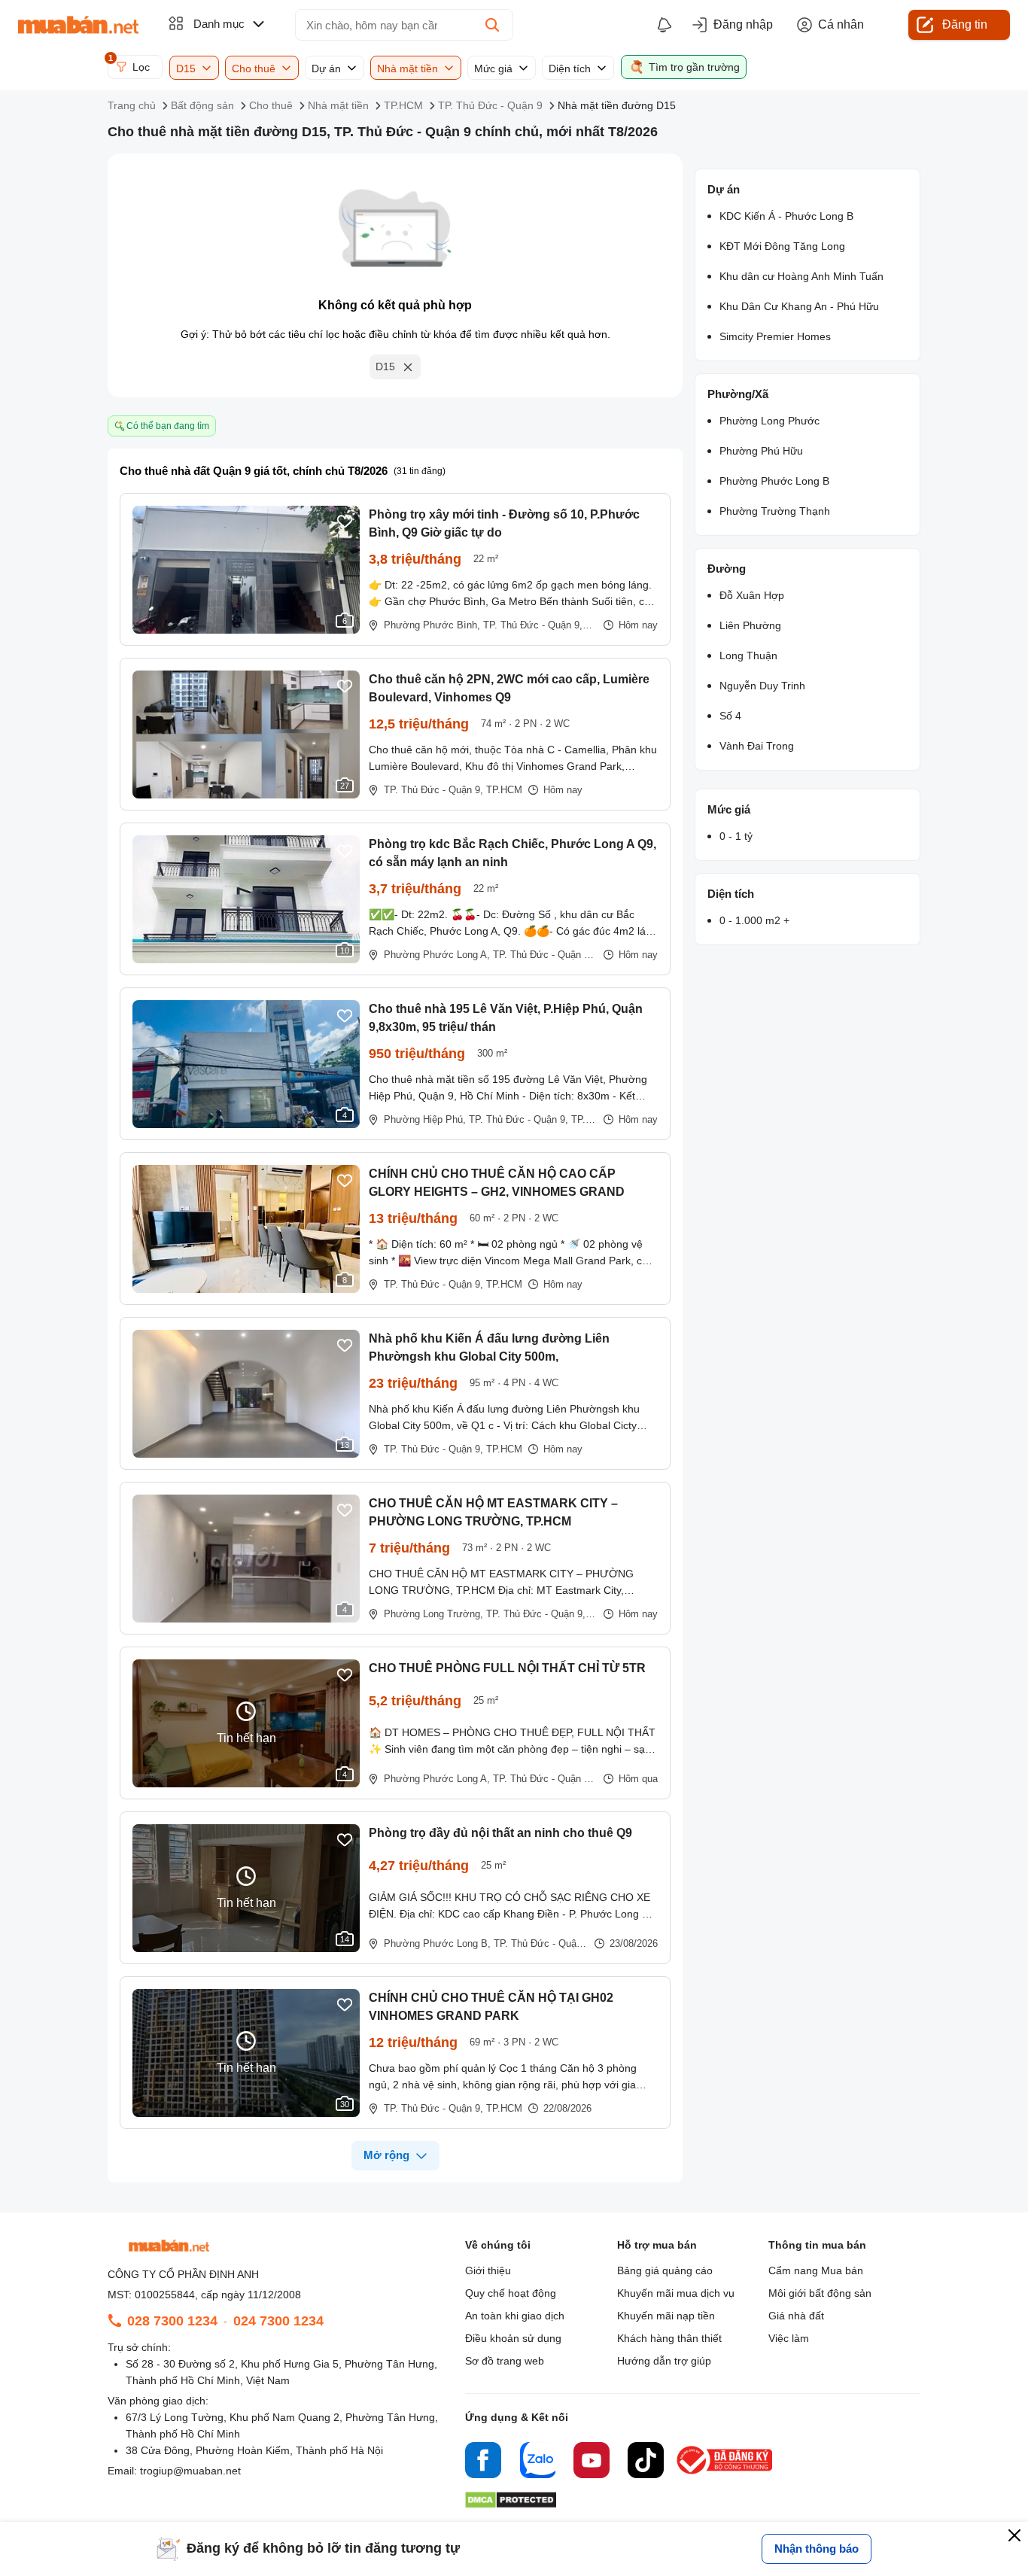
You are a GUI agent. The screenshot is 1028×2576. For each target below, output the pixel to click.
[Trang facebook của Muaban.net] (483, 2462)
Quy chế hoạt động (511, 2293)
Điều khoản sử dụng (513, 2338)
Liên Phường (750, 625)
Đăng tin (965, 24)
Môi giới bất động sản (820, 2293)
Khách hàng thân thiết (669, 2338)
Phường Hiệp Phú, (425, 1119)
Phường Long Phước (769, 421)
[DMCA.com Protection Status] (511, 2504)
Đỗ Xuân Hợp (752, 595)
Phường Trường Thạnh (775, 511)
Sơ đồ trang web (505, 2361)
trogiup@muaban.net (190, 2471)
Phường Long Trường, (433, 1614)
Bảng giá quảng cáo (665, 2270)
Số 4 (730, 716)
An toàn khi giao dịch (515, 2316)
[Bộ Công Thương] (725, 2475)
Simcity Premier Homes (775, 336)
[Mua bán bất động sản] (78, 25)
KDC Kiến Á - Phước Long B (786, 216)
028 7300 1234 (172, 2321)
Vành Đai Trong (757, 746)
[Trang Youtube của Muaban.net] (592, 2462)
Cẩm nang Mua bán (816, 2270)
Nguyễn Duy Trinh (762, 686)
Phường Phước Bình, (432, 625)
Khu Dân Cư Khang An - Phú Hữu (799, 306)
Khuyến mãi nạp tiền (666, 2316)
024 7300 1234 (278, 2321)
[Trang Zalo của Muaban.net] (537, 2462)
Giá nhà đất (796, 2316)
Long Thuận (748, 655)
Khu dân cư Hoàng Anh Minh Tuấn (801, 276)
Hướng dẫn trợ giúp (664, 2361)
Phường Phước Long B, (437, 1943)
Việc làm (789, 2338)
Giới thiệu (488, 2270)
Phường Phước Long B (774, 481)
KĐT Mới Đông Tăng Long (782, 246)
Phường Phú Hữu (761, 451)
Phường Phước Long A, (437, 955)
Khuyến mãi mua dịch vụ (676, 2293)
